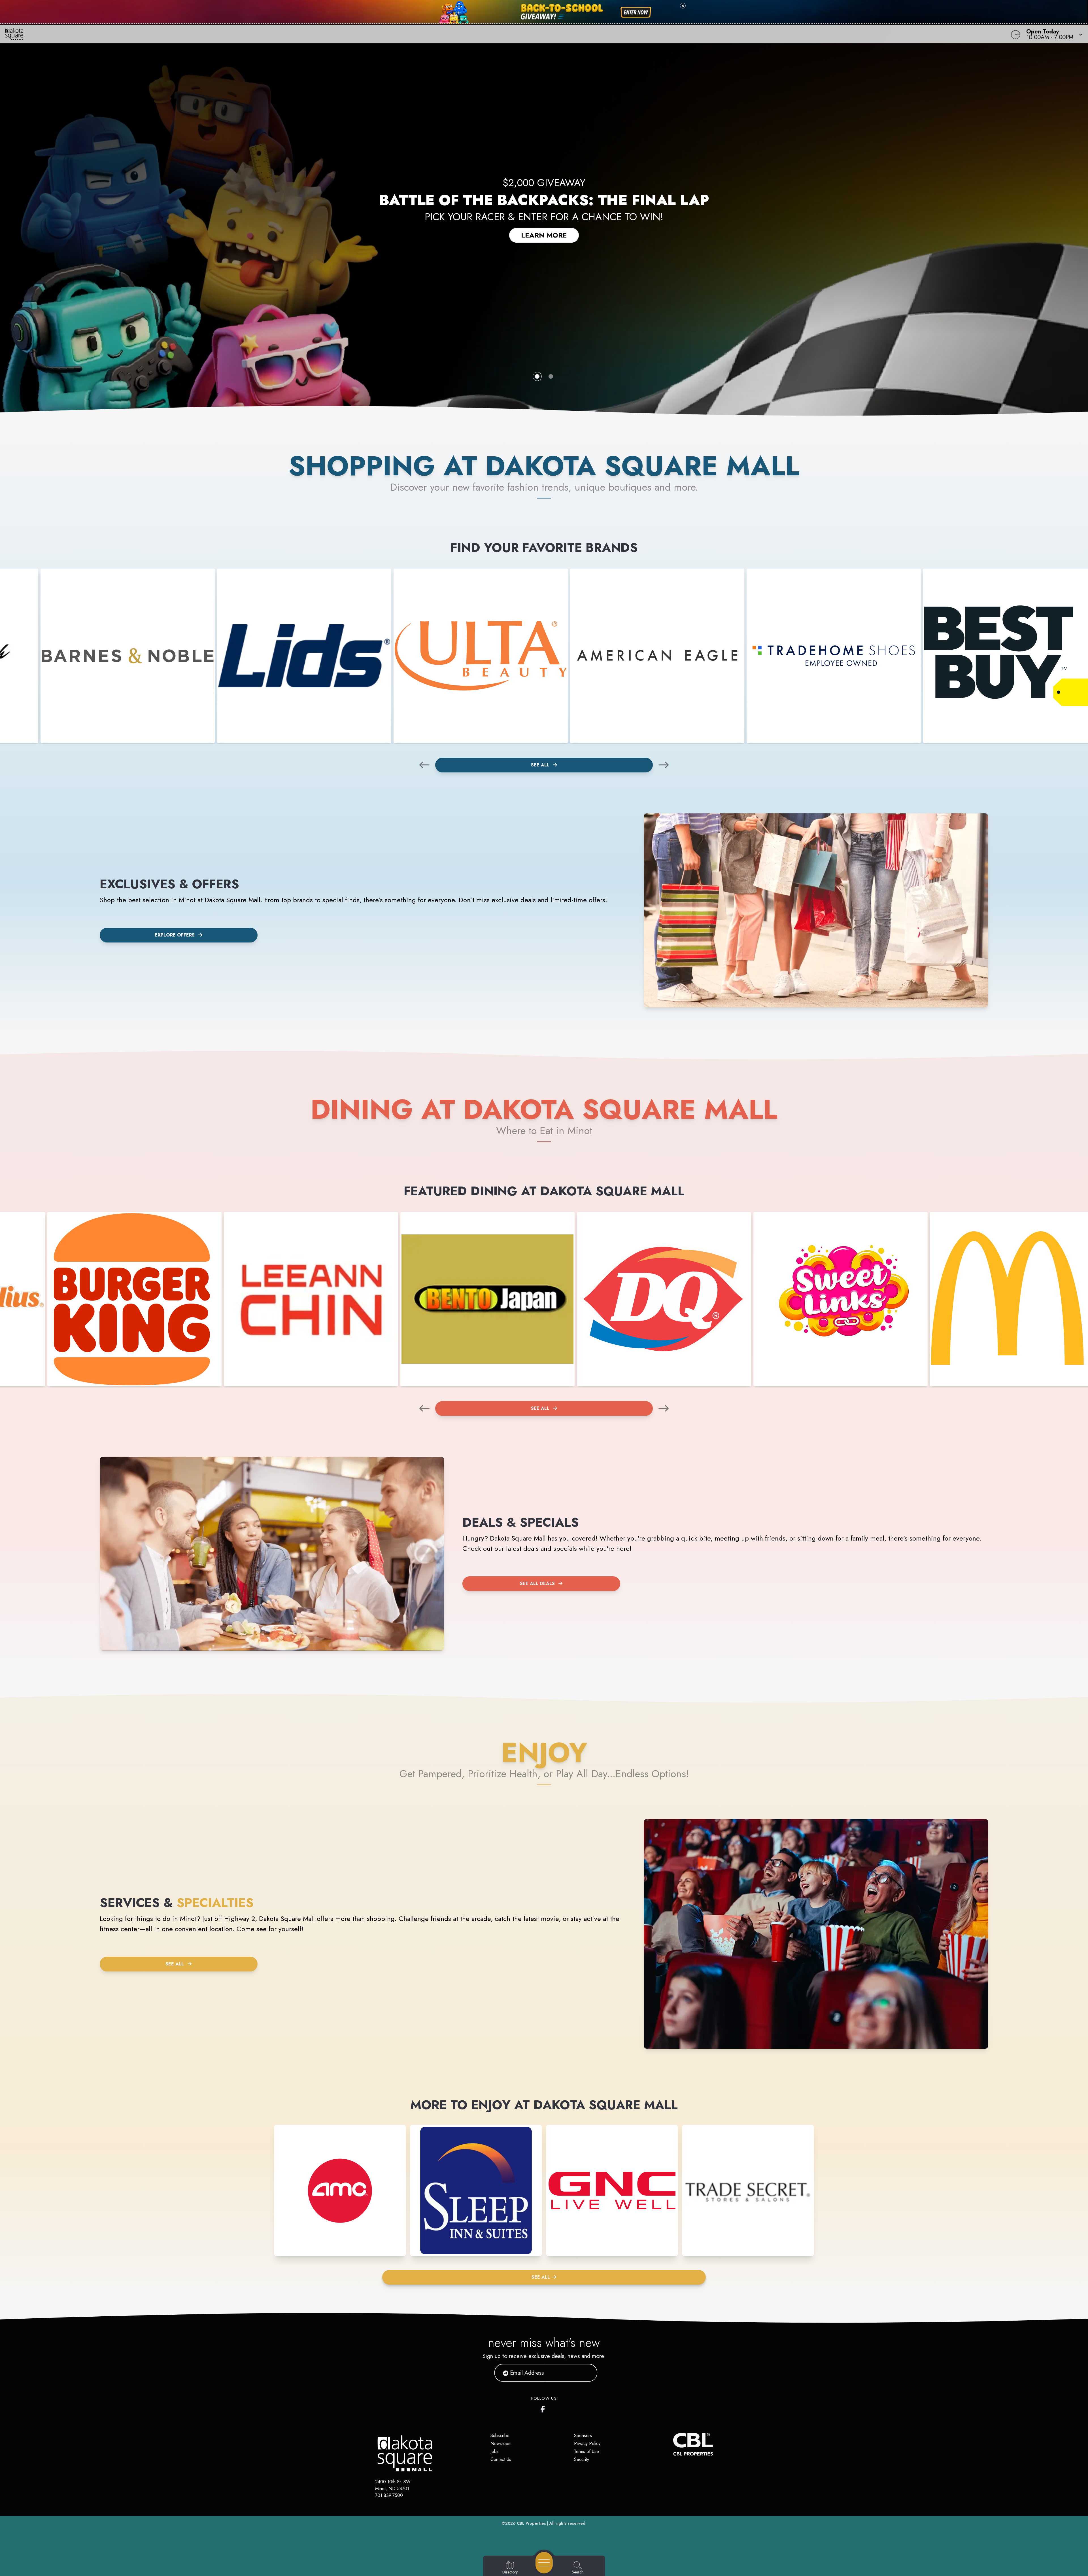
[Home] (409, 34)
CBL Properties (531, 2523)
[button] (1053, 34)
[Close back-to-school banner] (683, 6)
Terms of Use (586, 2451)
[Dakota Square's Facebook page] (544, 2408)
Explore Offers (175, 935)
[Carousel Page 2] (551, 376)
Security (582, 2459)
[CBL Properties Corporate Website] (673, 2444)
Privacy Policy (587, 2443)
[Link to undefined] (128, 656)
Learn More (544, 235)
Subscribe (500, 2436)
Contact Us (501, 2459)
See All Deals (537, 1583)
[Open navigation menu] (544, 2563)
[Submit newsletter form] (586, 2373)
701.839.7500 (389, 2495)
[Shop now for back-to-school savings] (636, 12)
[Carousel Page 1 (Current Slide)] (537, 376)
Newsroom (501, 2443)
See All (541, 765)
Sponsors (583, 2436)
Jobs (495, 2451)
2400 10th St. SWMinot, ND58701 (393, 2485)
